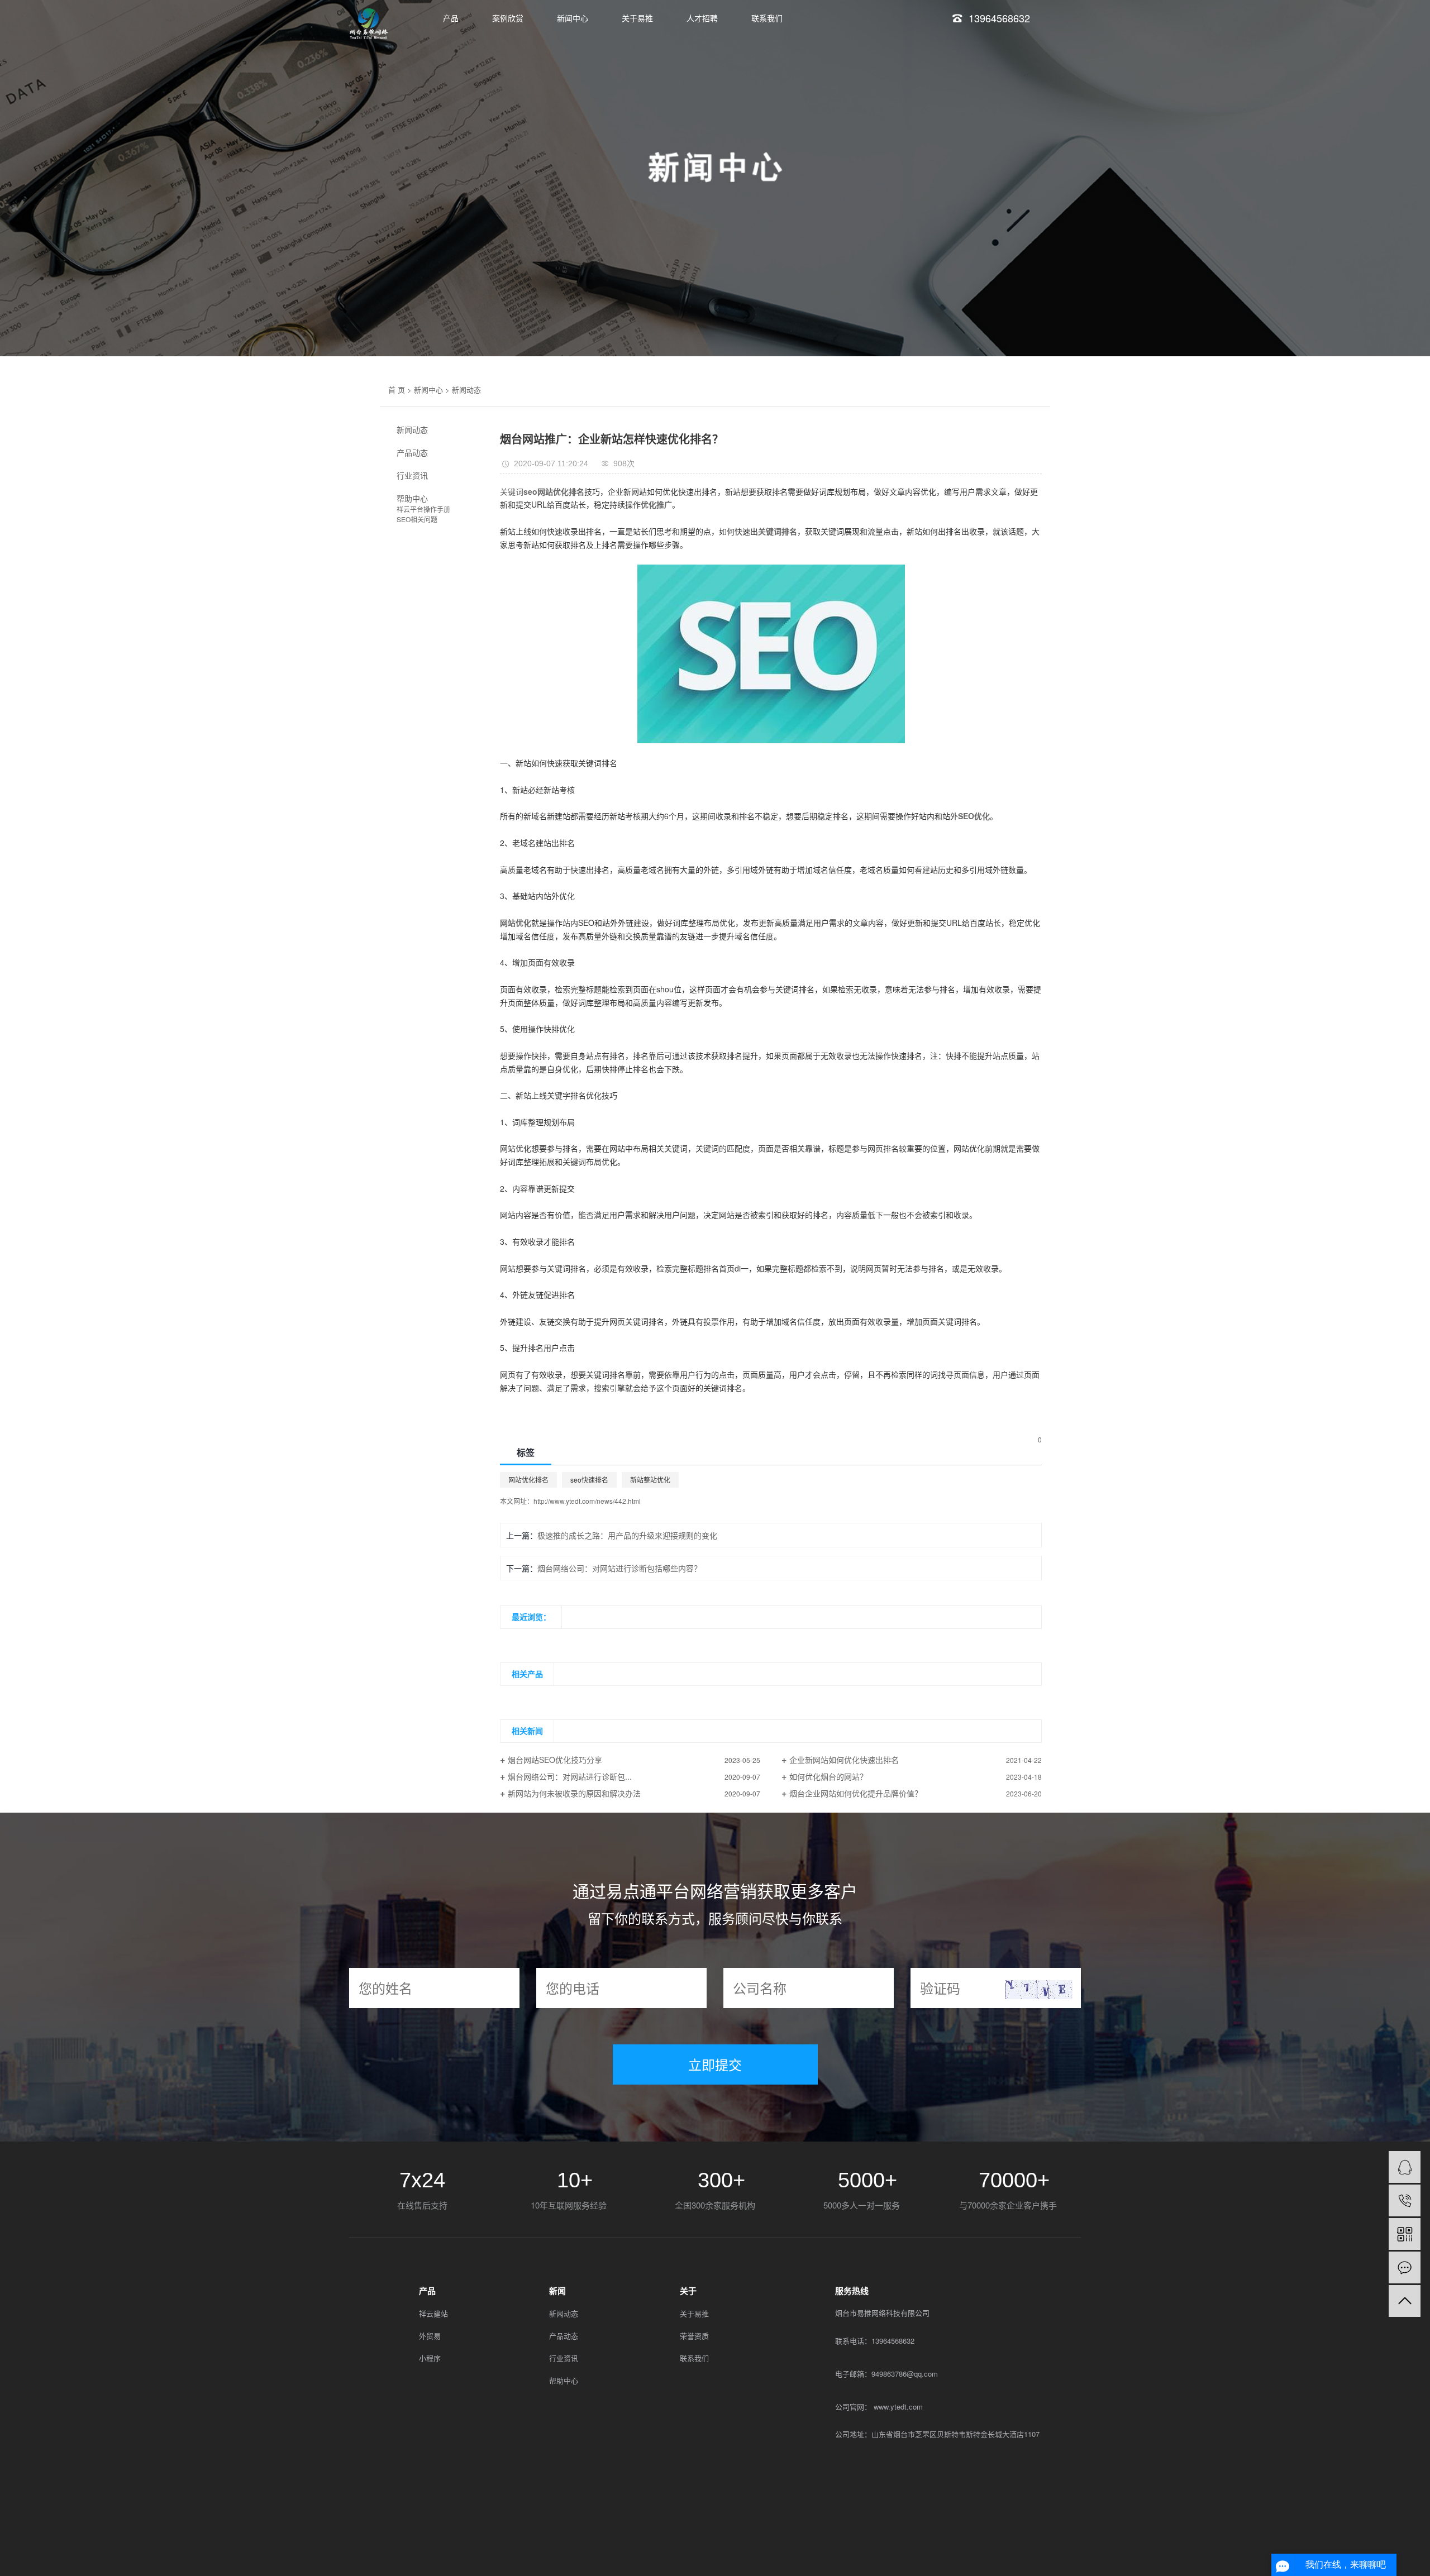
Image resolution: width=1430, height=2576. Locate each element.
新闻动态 (466, 389)
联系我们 (767, 18)
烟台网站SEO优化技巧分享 (555, 1760)
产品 (451, 18)
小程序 (430, 2358)
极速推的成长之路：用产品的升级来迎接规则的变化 (627, 1535)
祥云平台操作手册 (423, 509)
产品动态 (412, 452)
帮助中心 (412, 498)
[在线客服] (1405, 2167)
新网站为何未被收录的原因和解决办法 (574, 1793)
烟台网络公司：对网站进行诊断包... (570, 1776)
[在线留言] (1405, 2267)
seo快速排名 (589, 1480)
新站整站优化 (650, 1480)
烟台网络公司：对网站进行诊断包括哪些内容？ (619, 1568)
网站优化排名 (528, 1480)
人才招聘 (702, 18)
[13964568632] (1405, 2200)
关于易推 (637, 18)
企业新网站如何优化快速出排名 (844, 1760)
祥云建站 (433, 2313)
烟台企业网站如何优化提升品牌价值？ (856, 1793)
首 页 (397, 389)
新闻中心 (573, 18)
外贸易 (430, 2336)
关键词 (512, 491)
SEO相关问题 (417, 519)
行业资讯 (412, 475)
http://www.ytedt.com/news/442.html (587, 1501)
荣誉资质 (694, 2336)
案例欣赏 (508, 18)
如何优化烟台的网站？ (828, 1776)
